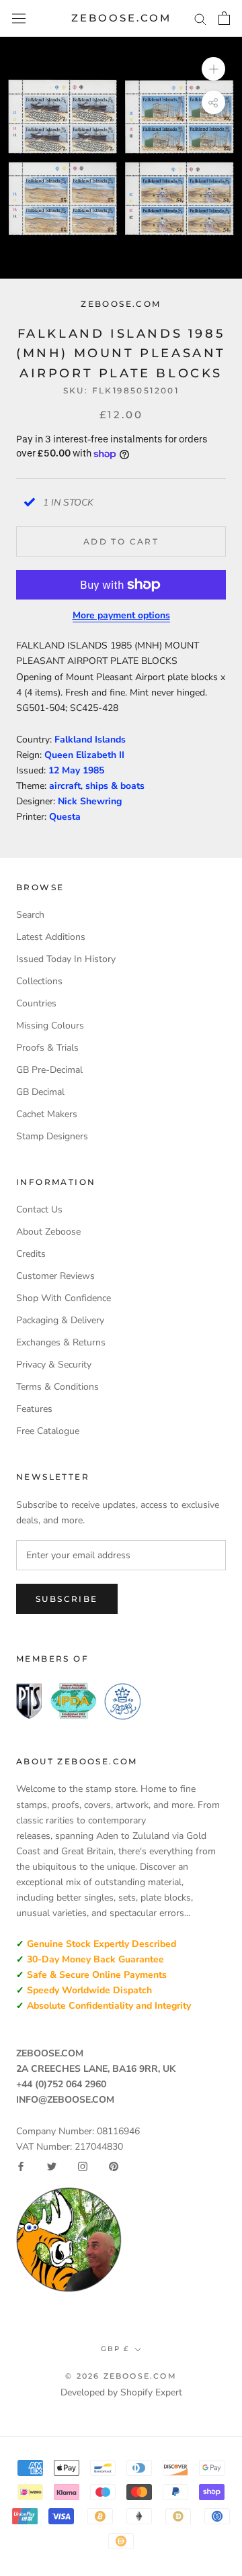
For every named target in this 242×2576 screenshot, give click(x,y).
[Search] (200, 18)
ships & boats (115, 786)
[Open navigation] (19, 18)
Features (34, 1409)
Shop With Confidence (64, 1298)
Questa (65, 817)
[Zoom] (213, 69)
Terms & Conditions (57, 1387)
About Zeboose (48, 1232)
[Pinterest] (114, 2166)
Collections (39, 981)
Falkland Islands (90, 740)
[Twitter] (52, 2166)
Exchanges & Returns (61, 1342)
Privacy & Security (54, 1365)
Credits (31, 1254)
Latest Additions (51, 937)
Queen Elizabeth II (84, 755)
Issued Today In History (66, 959)
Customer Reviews (55, 1276)
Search (30, 915)
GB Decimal (40, 1092)
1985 (93, 770)
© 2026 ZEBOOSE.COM (121, 2376)
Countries (36, 1003)
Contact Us (39, 1209)
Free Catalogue (48, 1431)
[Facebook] (21, 2166)
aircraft (65, 786)
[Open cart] (224, 18)
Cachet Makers (47, 1114)
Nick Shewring (90, 801)
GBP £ (115, 2349)
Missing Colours (50, 1025)
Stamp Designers (52, 1136)
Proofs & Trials (47, 1048)
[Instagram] (83, 2166)
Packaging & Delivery (60, 1320)
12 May (66, 770)
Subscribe (67, 1599)
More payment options (121, 615)
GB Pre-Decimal (49, 1070)
